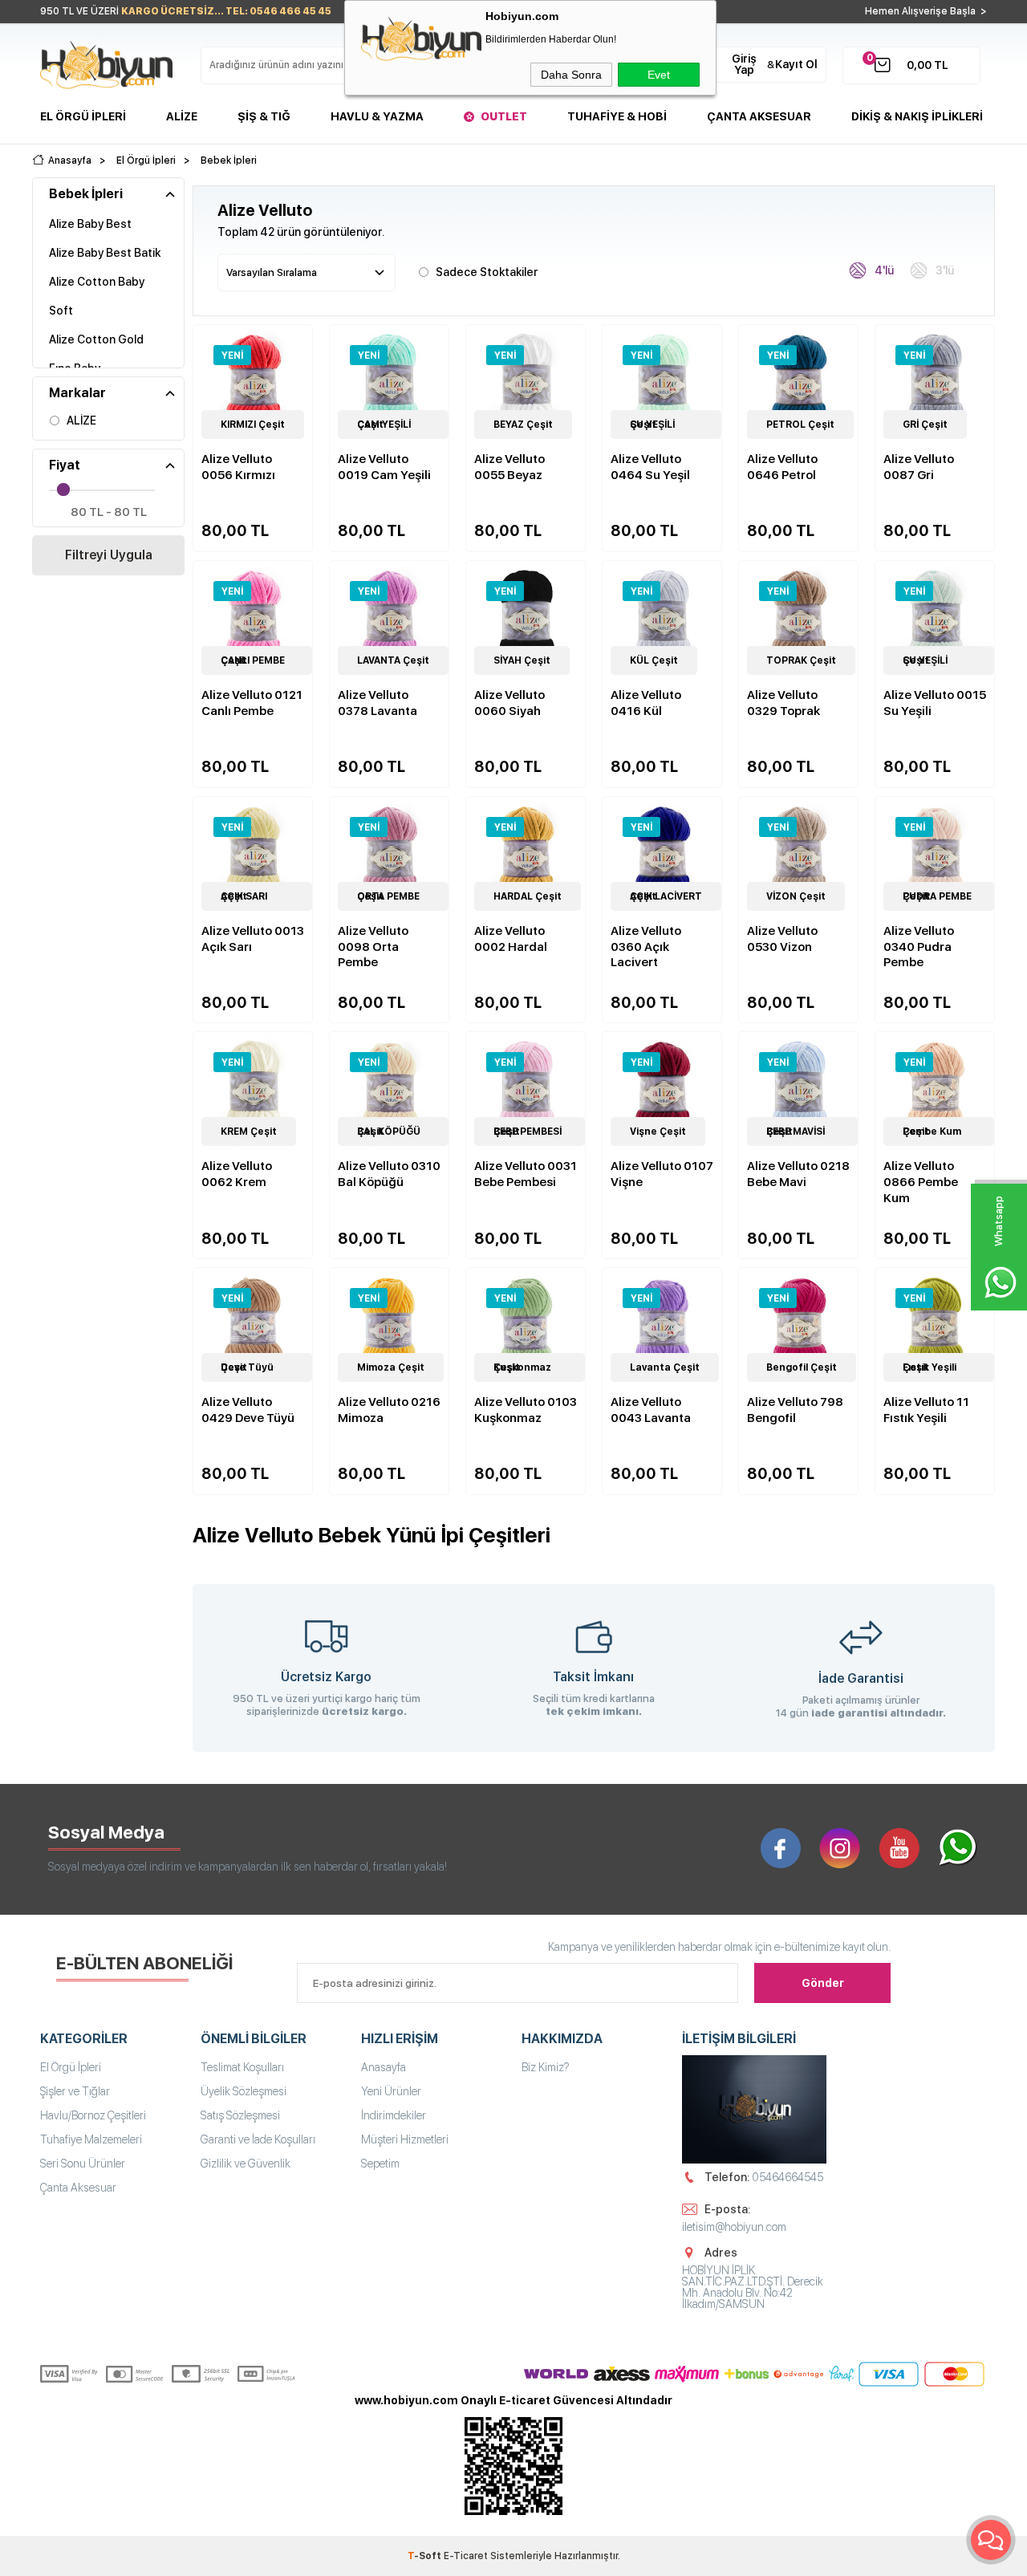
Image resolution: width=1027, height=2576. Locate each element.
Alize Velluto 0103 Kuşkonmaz (526, 1410)
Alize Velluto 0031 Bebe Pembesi (526, 1174)
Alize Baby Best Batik (105, 253)
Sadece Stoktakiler (487, 272)
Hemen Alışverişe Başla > (926, 11)
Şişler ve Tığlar (75, 2091)
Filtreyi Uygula (109, 555)
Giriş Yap (744, 64)
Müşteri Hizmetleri (405, 2139)
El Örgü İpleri (83, 116)
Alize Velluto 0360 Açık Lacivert (646, 947)
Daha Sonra (571, 75)
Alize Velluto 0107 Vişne (662, 1174)
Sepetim (380, 2164)
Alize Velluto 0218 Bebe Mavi (798, 1174)
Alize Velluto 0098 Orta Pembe (373, 947)
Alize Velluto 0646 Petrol (782, 467)
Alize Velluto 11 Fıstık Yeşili (926, 1410)
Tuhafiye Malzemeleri (91, 2139)
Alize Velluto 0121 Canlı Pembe (252, 703)
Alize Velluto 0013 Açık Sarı (253, 939)
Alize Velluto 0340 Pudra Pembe (919, 947)
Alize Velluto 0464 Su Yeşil (650, 467)
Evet (659, 75)
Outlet (504, 116)
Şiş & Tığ (264, 116)
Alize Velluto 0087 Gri (919, 467)
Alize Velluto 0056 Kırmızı (238, 467)
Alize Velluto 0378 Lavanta (378, 703)
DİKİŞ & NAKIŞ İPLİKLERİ (917, 116)
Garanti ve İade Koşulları (258, 2139)
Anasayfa (384, 2067)
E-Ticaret (466, 2556)
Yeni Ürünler (391, 2091)
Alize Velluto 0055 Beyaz (509, 467)
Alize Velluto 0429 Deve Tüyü (248, 1410)
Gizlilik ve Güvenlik (246, 2164)
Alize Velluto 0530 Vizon (782, 939)
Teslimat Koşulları (242, 2067)
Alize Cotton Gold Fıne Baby (96, 354)
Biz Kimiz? (546, 2067)
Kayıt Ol (796, 64)
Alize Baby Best (90, 224)
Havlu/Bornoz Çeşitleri (93, 2115)
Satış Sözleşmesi (240, 2115)
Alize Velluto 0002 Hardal (511, 939)
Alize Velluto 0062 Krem (237, 1174)
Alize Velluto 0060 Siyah (509, 703)
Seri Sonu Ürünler (83, 2164)
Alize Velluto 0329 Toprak (783, 703)
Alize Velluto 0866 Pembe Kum (921, 1182)
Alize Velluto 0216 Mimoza (389, 1410)
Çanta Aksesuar (759, 116)
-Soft (426, 2556)
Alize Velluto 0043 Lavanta (651, 1410)
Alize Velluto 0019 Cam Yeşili (384, 467)
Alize (182, 116)
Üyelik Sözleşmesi (244, 2091)
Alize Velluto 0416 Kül (646, 703)
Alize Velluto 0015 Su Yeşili (935, 703)
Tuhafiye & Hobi (617, 116)
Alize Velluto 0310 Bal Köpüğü (389, 1174)
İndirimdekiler (394, 2115)
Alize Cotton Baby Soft (97, 296)
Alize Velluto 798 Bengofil (795, 1410)
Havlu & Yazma (377, 116)
